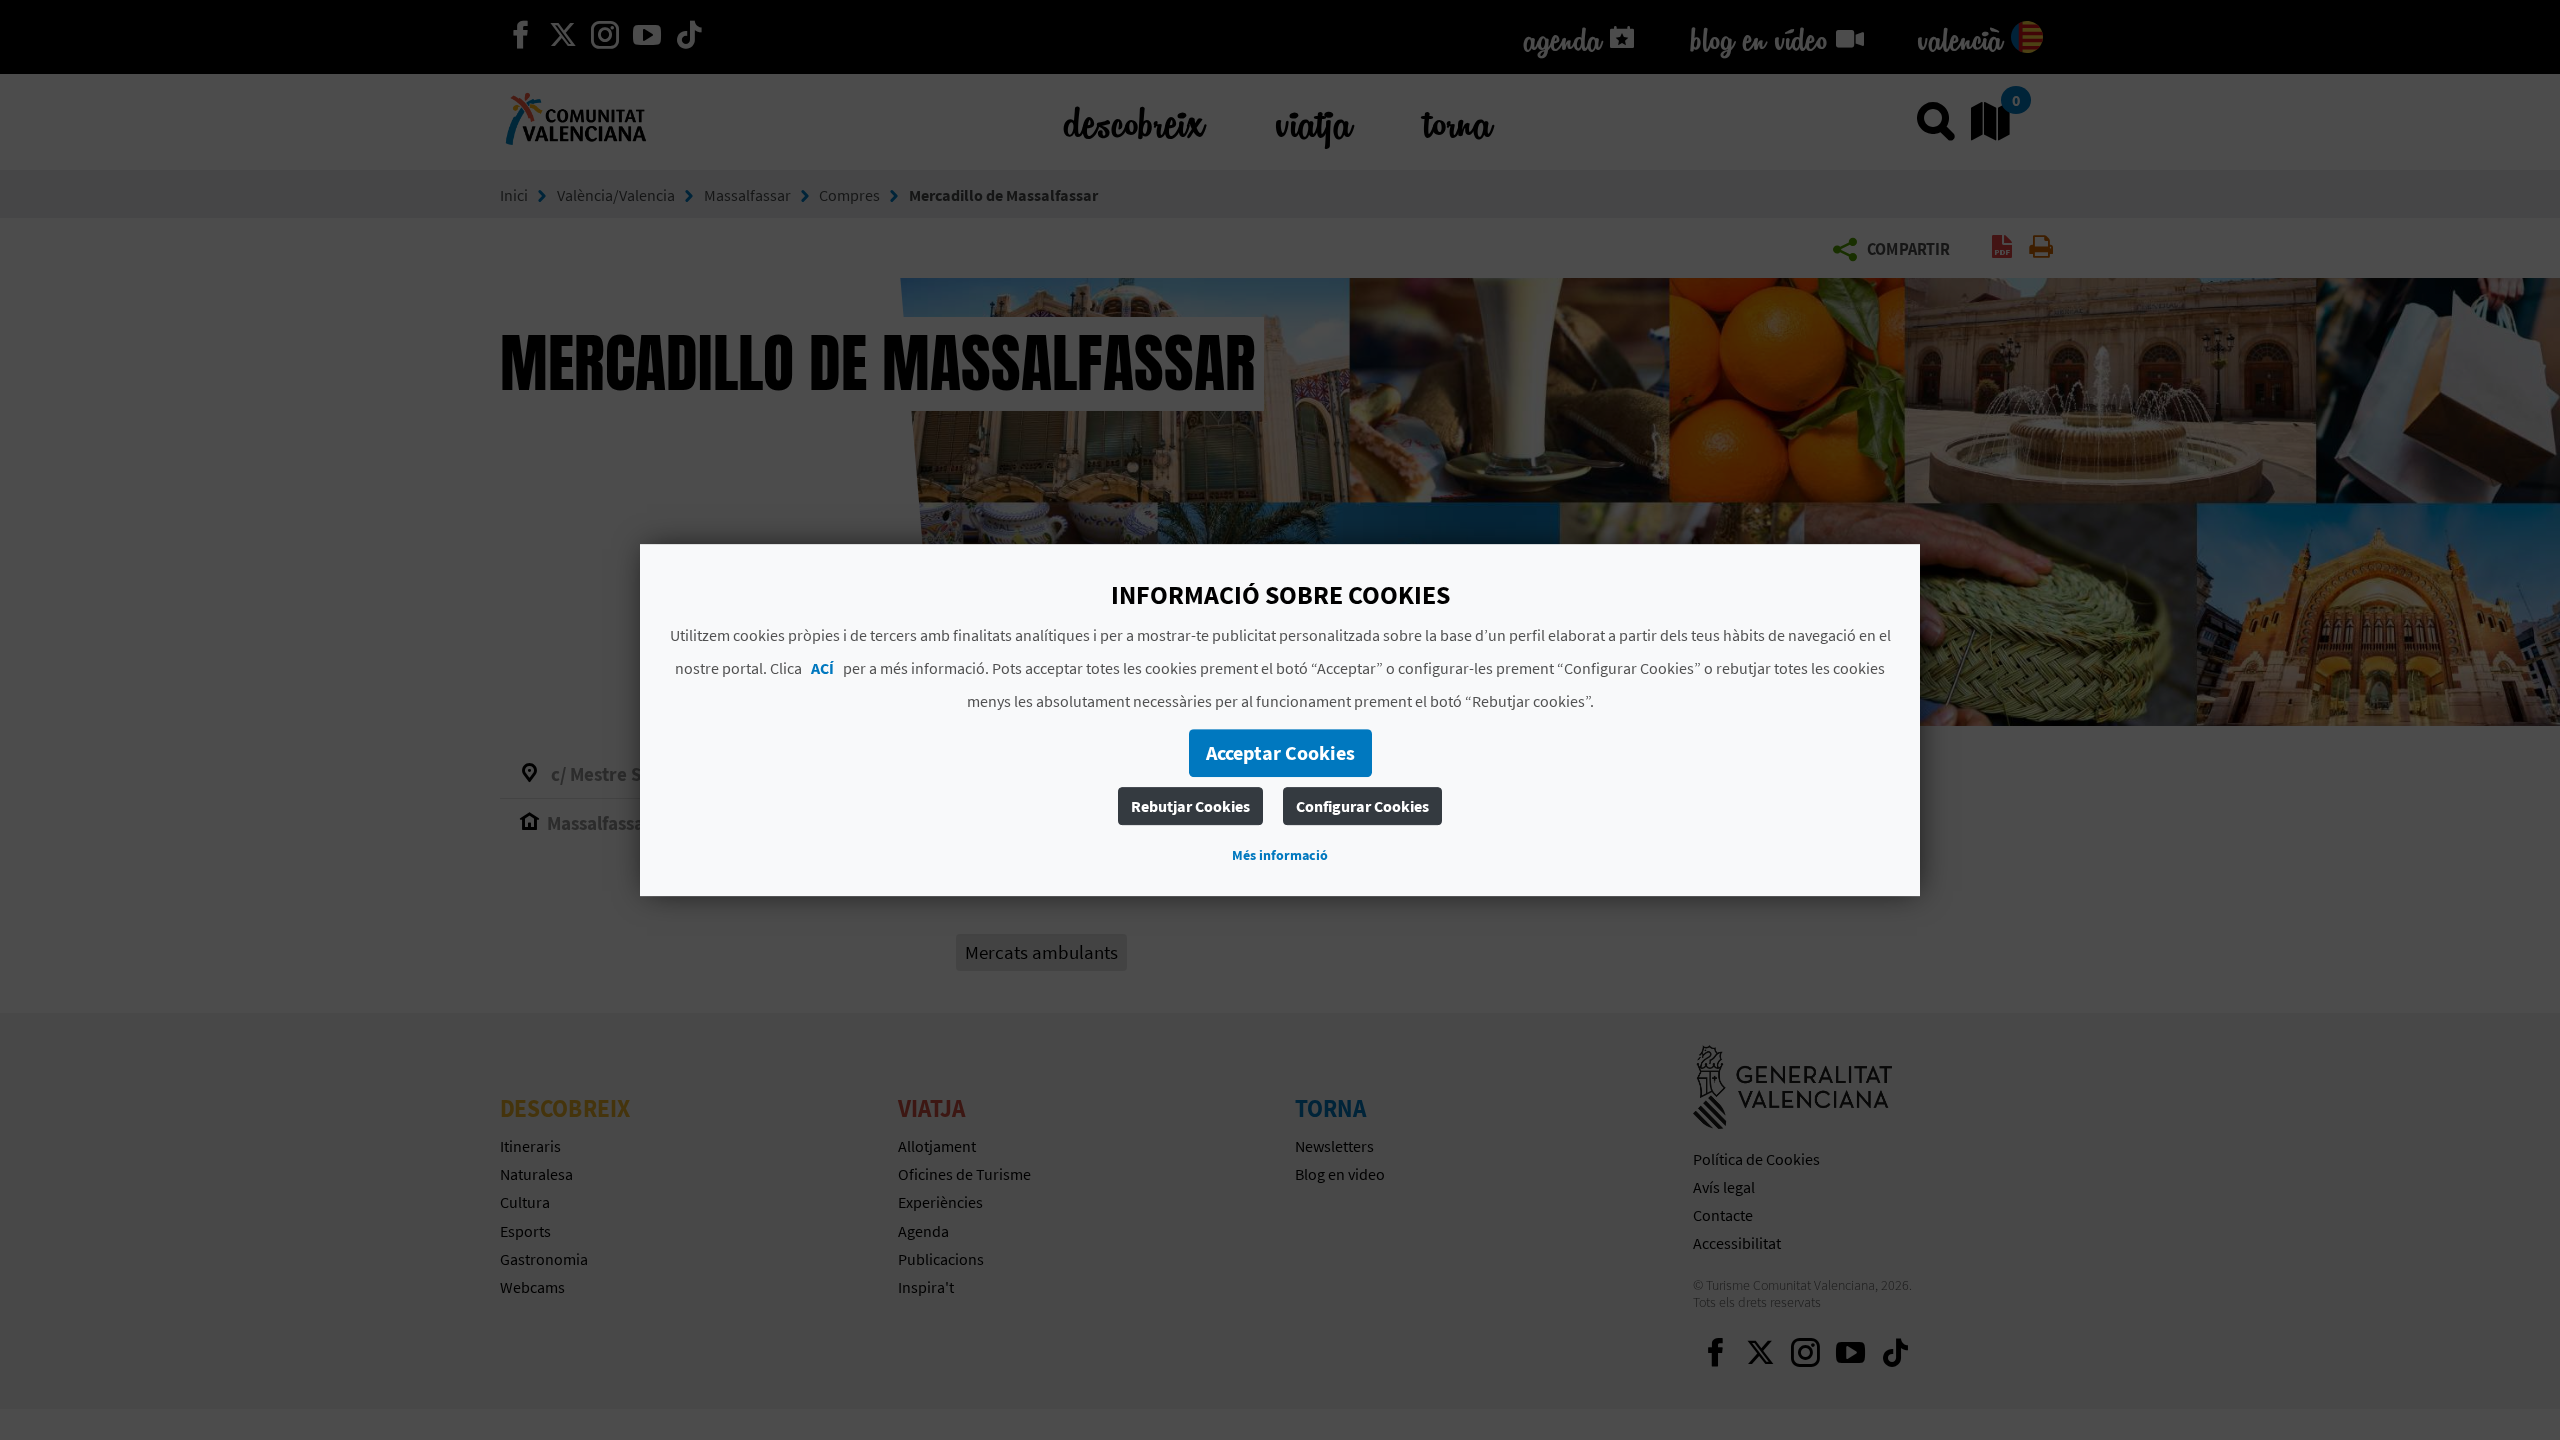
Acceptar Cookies (1280, 752)
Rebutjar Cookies (1190, 806)
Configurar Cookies (1362, 806)
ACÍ (822, 668)
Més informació (1280, 855)
